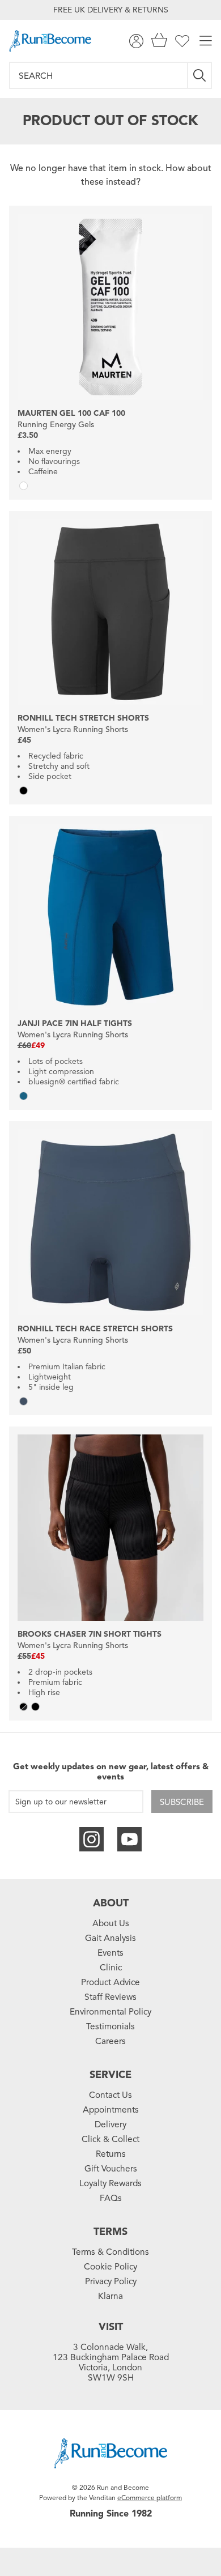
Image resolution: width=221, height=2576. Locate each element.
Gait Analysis (110, 1938)
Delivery (110, 2124)
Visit (111, 2327)
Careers (110, 2041)
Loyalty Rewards (110, 2183)
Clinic (111, 1968)
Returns (111, 2154)
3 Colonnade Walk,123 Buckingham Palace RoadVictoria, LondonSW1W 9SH (111, 2362)
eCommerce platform (150, 2498)
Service (110, 2075)
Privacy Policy (111, 2281)
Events (110, 1953)
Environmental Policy (110, 2012)
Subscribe (182, 1802)
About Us (111, 1923)
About (111, 1903)
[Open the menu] (206, 41)
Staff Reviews (110, 1997)
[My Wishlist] (182, 41)
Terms (110, 2232)
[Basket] (159, 41)
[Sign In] (136, 41)
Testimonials (110, 2026)
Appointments (111, 2110)
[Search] (200, 75)
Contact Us (110, 2095)
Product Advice (110, 1982)
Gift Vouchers (111, 2169)
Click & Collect (110, 2139)
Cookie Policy (110, 2267)
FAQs (111, 2198)
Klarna (110, 2296)
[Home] (50, 41)
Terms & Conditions (110, 2252)
